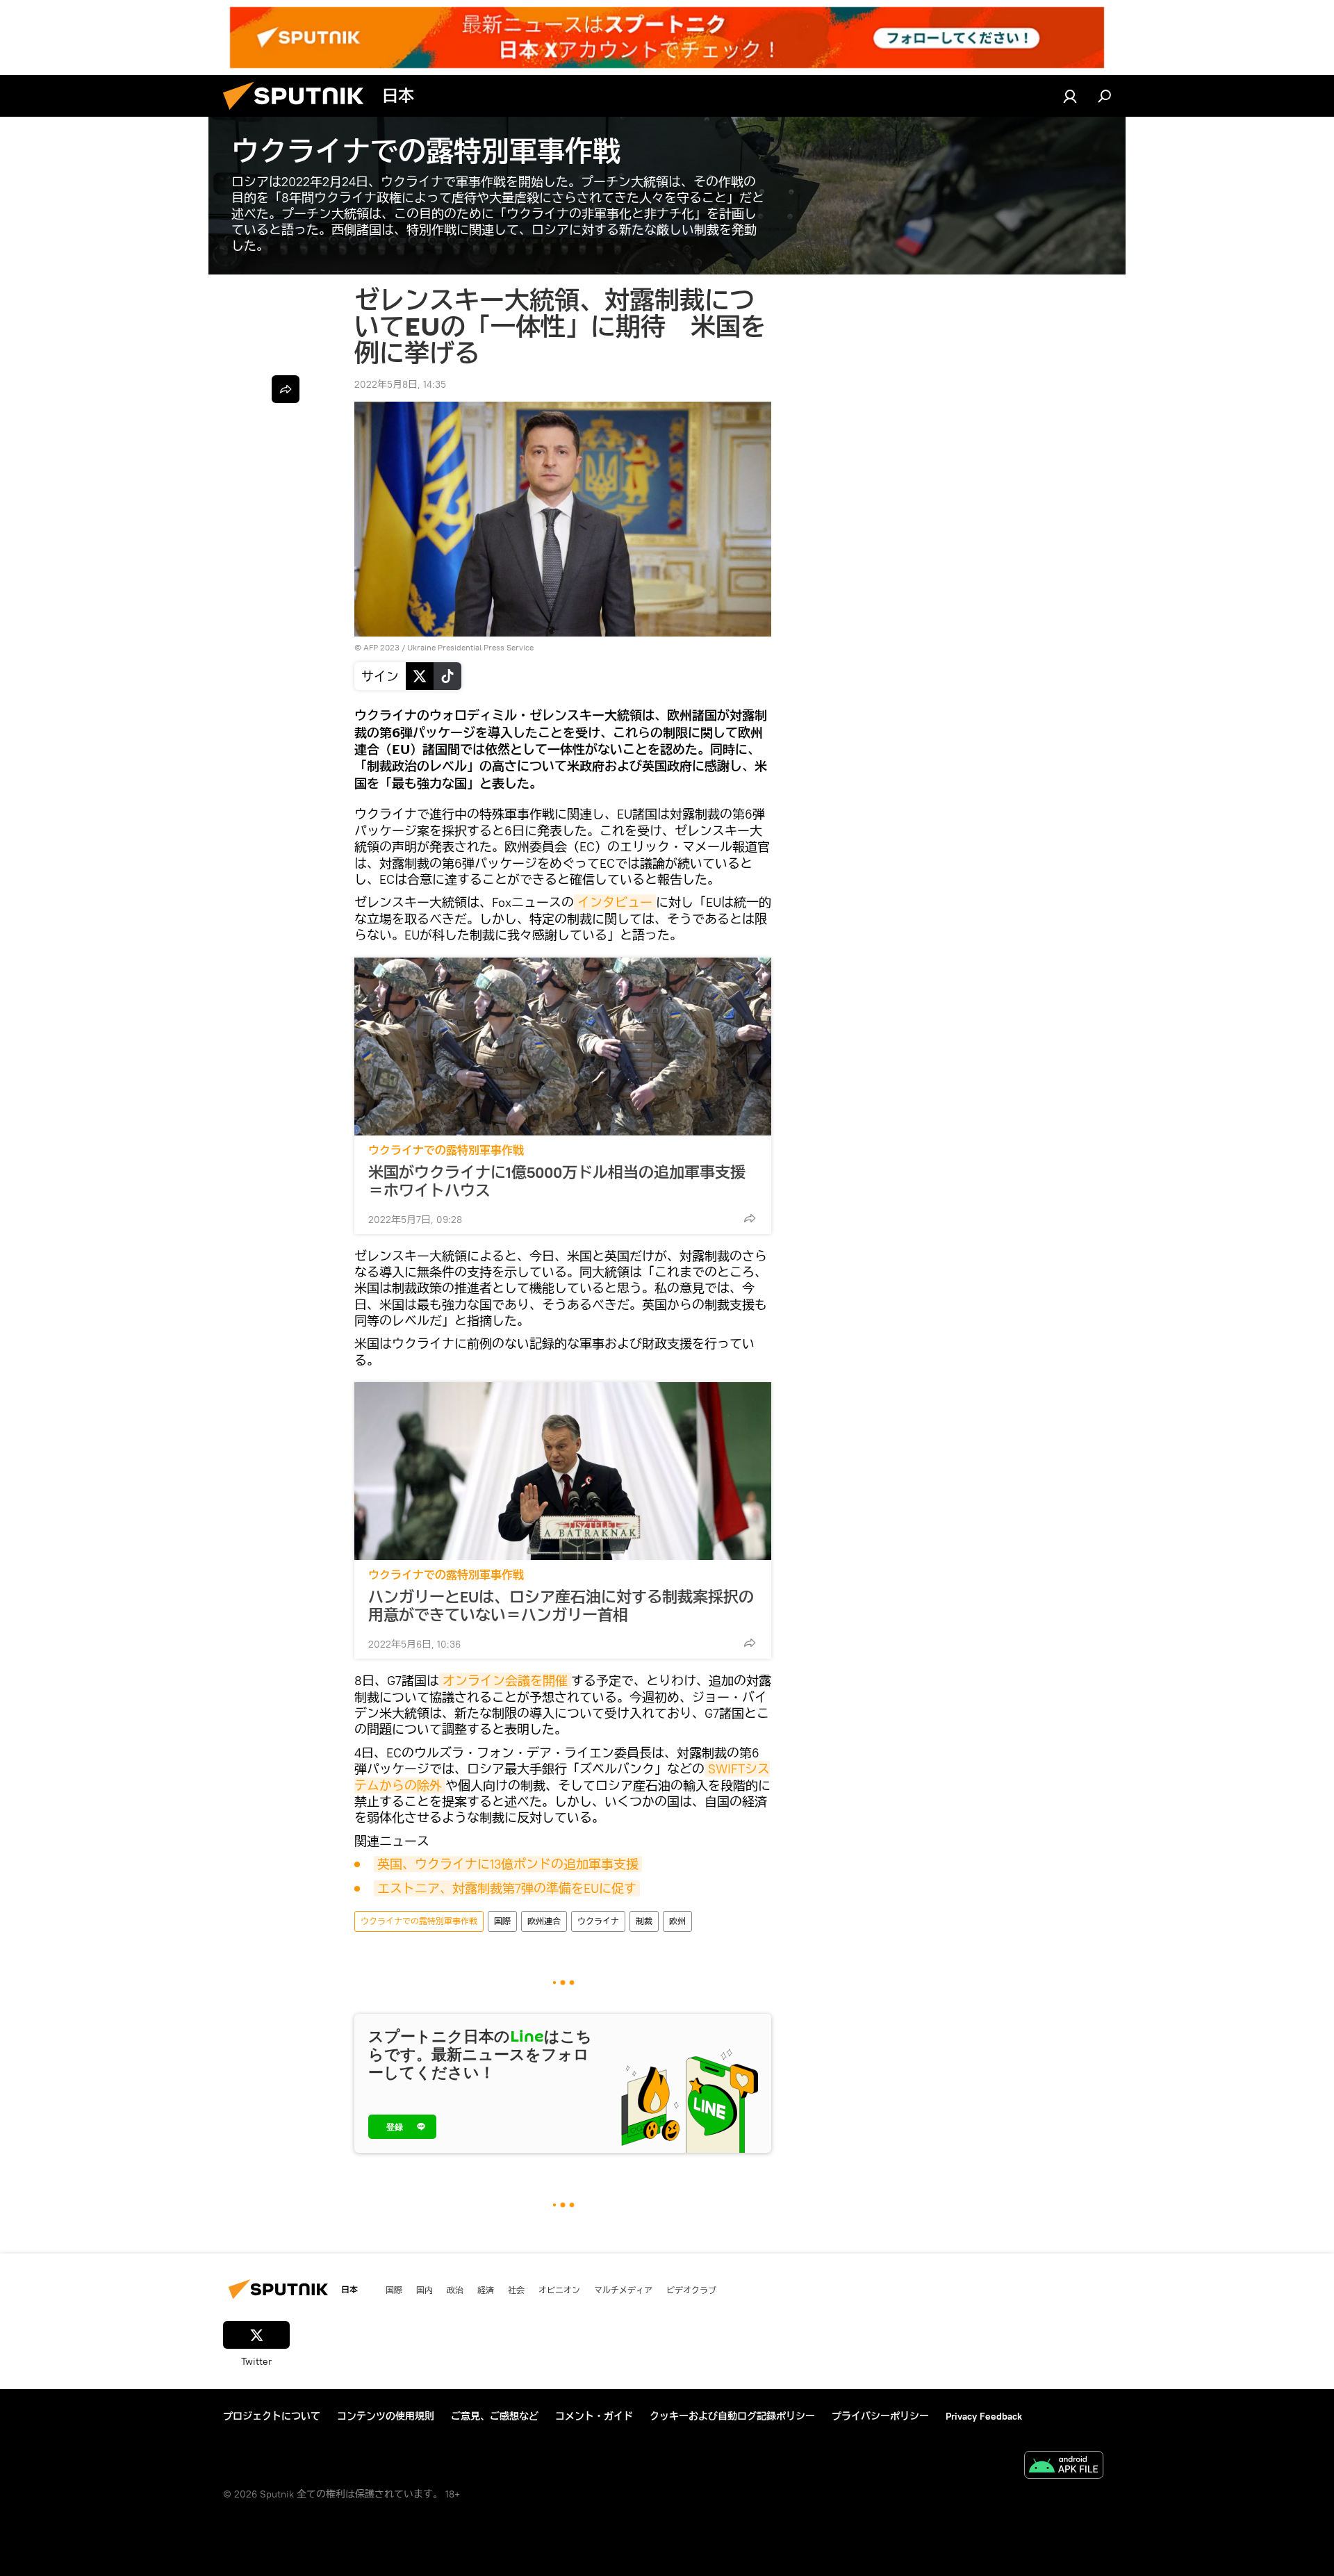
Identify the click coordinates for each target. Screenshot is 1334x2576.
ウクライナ (598, 1921)
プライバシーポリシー (880, 2416)
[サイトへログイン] (1070, 96)
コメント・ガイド (594, 2416)
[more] (750, 1218)
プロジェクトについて (272, 2416)
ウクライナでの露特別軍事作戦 (446, 1150)
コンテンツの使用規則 (386, 2416)
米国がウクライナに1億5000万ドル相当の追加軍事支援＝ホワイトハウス (557, 1181)
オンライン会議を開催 (505, 1681)
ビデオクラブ (691, 2290)
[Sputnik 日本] (299, 113)
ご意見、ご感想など (495, 2416)
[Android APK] (1064, 2467)
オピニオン (559, 2290)
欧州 (677, 1921)
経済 (486, 2290)
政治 (455, 2290)
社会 (516, 2290)
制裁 (644, 1921)
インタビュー (615, 902)
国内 (425, 2290)
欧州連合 (544, 1921)
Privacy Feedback (984, 2416)
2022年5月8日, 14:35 (400, 384)
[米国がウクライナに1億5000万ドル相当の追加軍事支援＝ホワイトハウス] (563, 1047)
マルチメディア (623, 2290)
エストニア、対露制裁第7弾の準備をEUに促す (507, 1888)
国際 (502, 1921)
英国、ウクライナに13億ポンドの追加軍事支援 (508, 1864)
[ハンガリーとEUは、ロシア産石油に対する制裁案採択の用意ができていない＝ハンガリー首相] (563, 1471)
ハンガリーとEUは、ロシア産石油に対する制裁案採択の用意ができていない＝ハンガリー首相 (561, 1606)
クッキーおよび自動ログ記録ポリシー (732, 2416)
